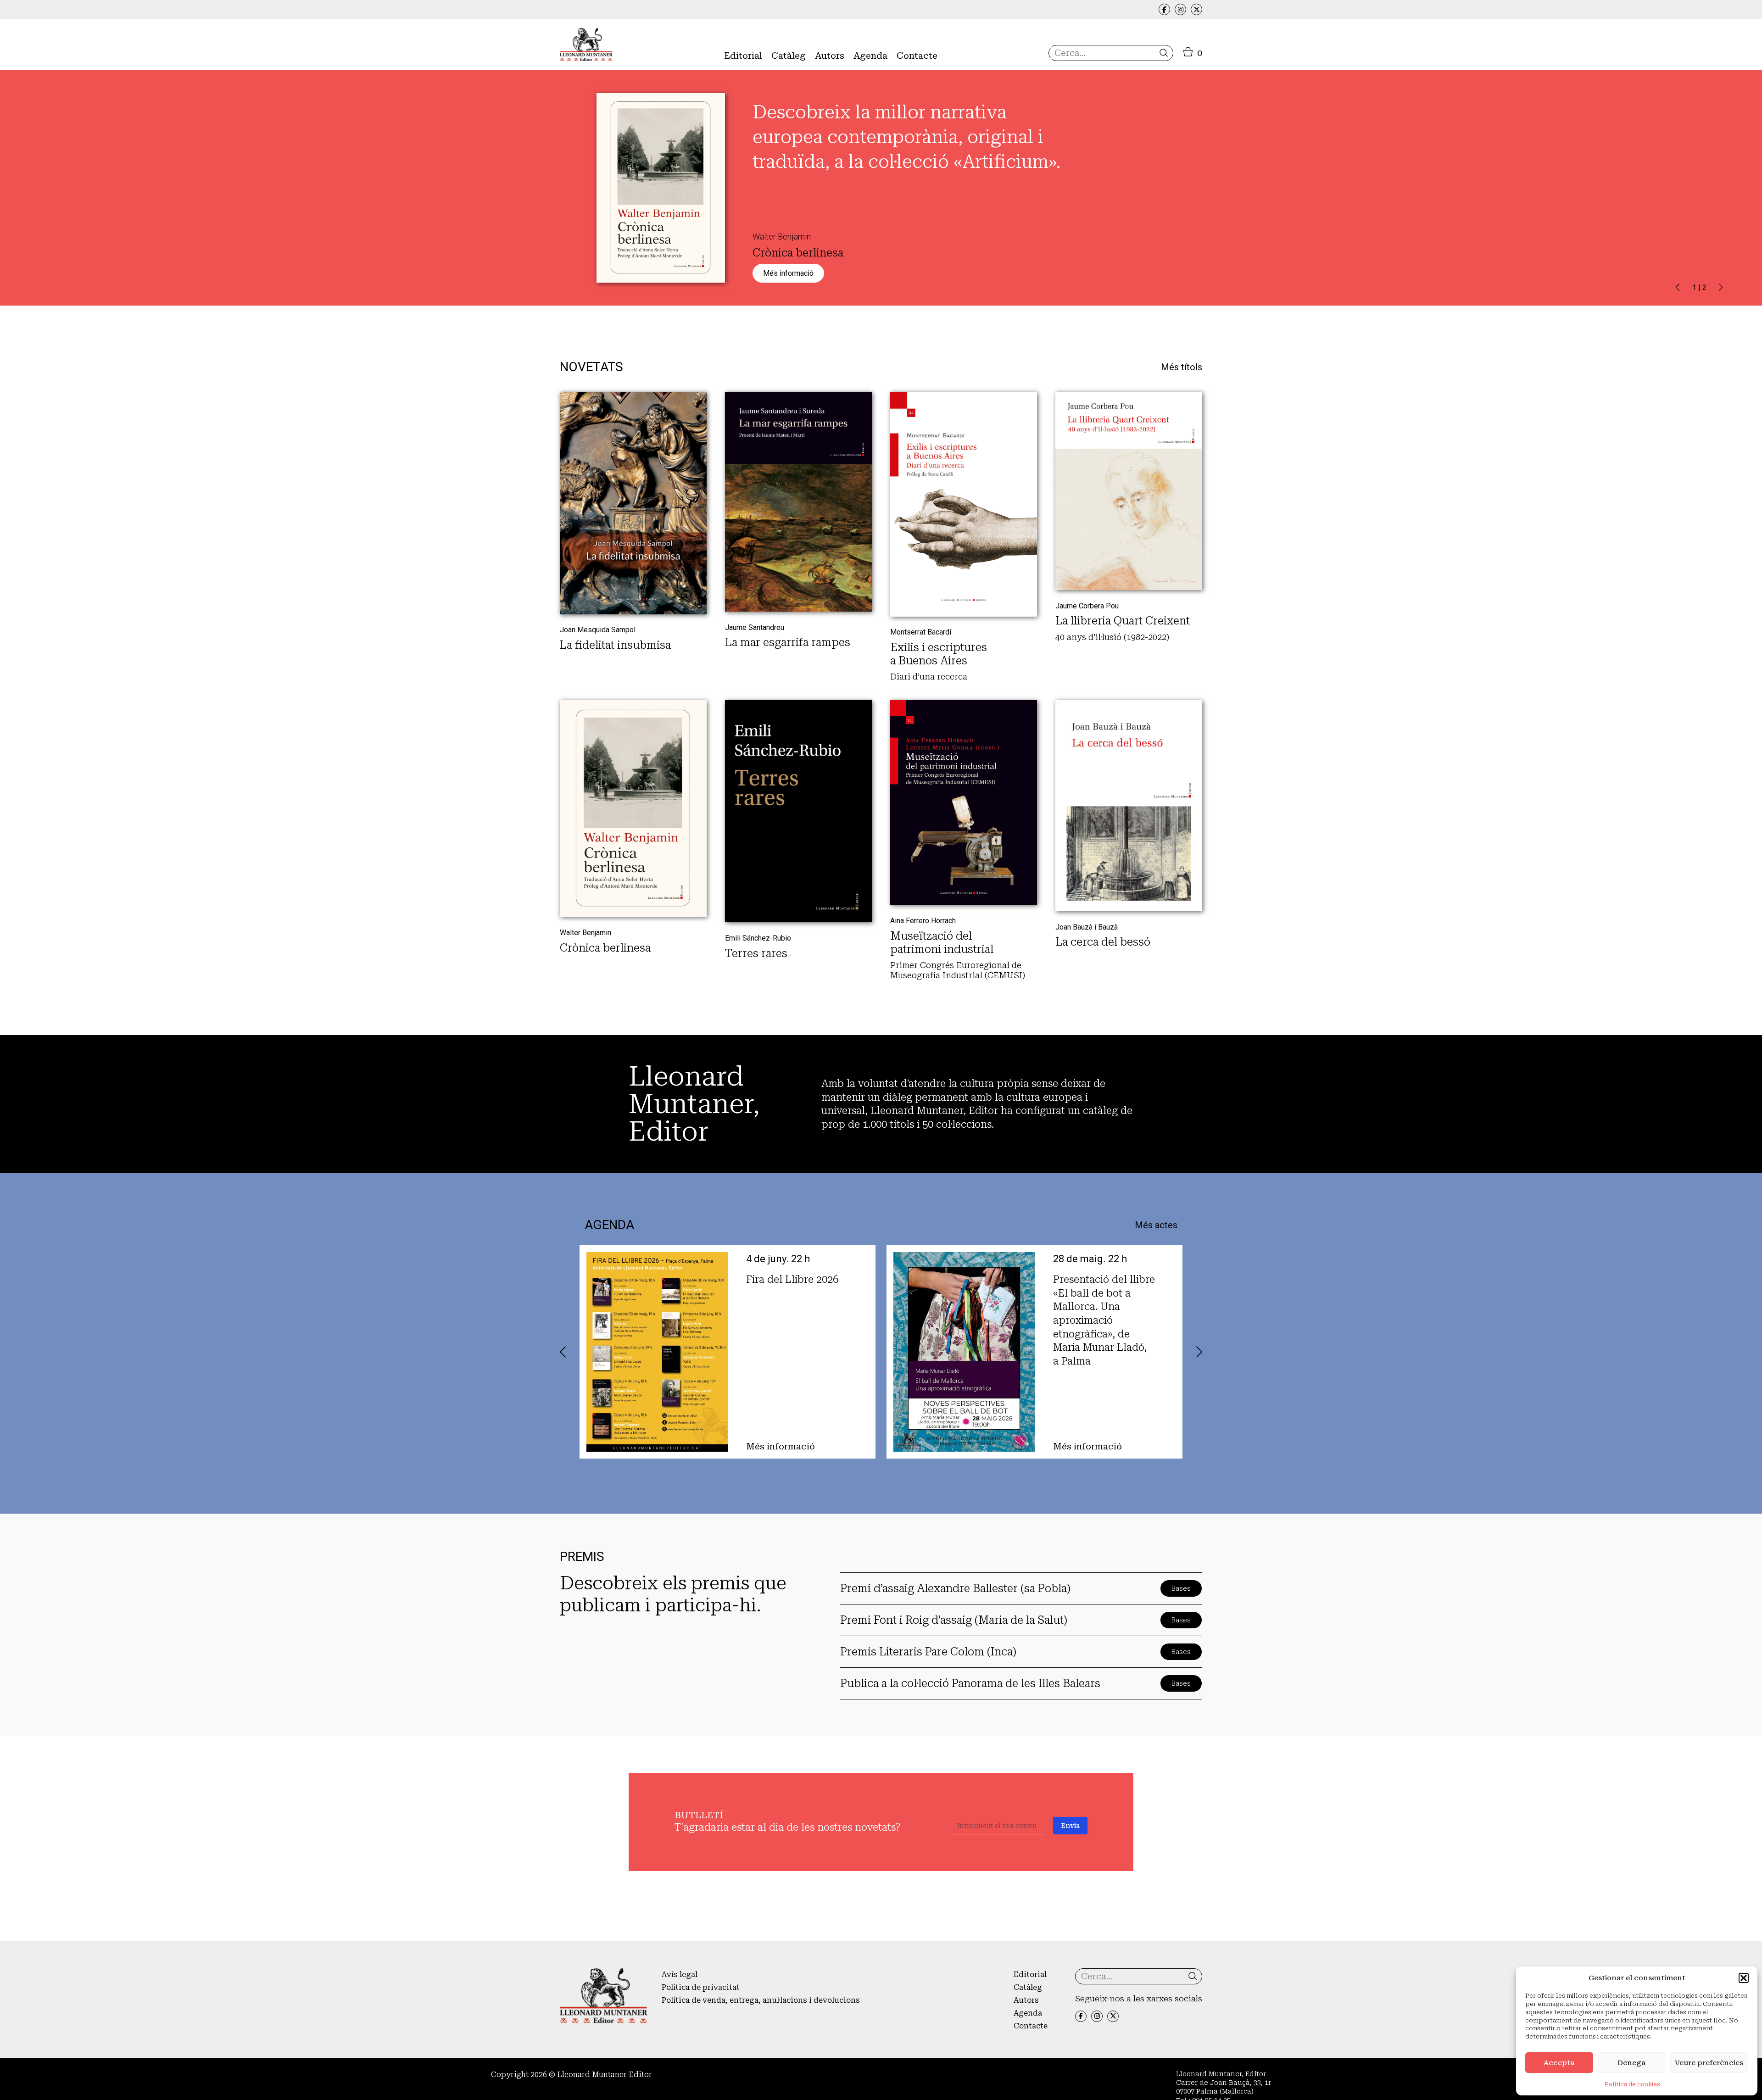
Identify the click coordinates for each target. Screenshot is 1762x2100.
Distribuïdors (922, 77)
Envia (1070, 1826)
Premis (737, 90)
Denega (1631, 2063)
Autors (830, 56)
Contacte (917, 56)
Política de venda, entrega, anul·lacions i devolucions (761, 2000)
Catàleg (789, 56)
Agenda (870, 56)
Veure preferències (1709, 2063)
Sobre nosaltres (753, 77)
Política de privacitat (701, 1987)
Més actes (1156, 1225)
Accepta (1559, 2063)
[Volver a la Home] (586, 45)
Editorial (743, 56)
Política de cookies (1632, 2084)
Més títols (1182, 367)
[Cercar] (1164, 53)
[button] (1744, 1978)
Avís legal (680, 1975)
